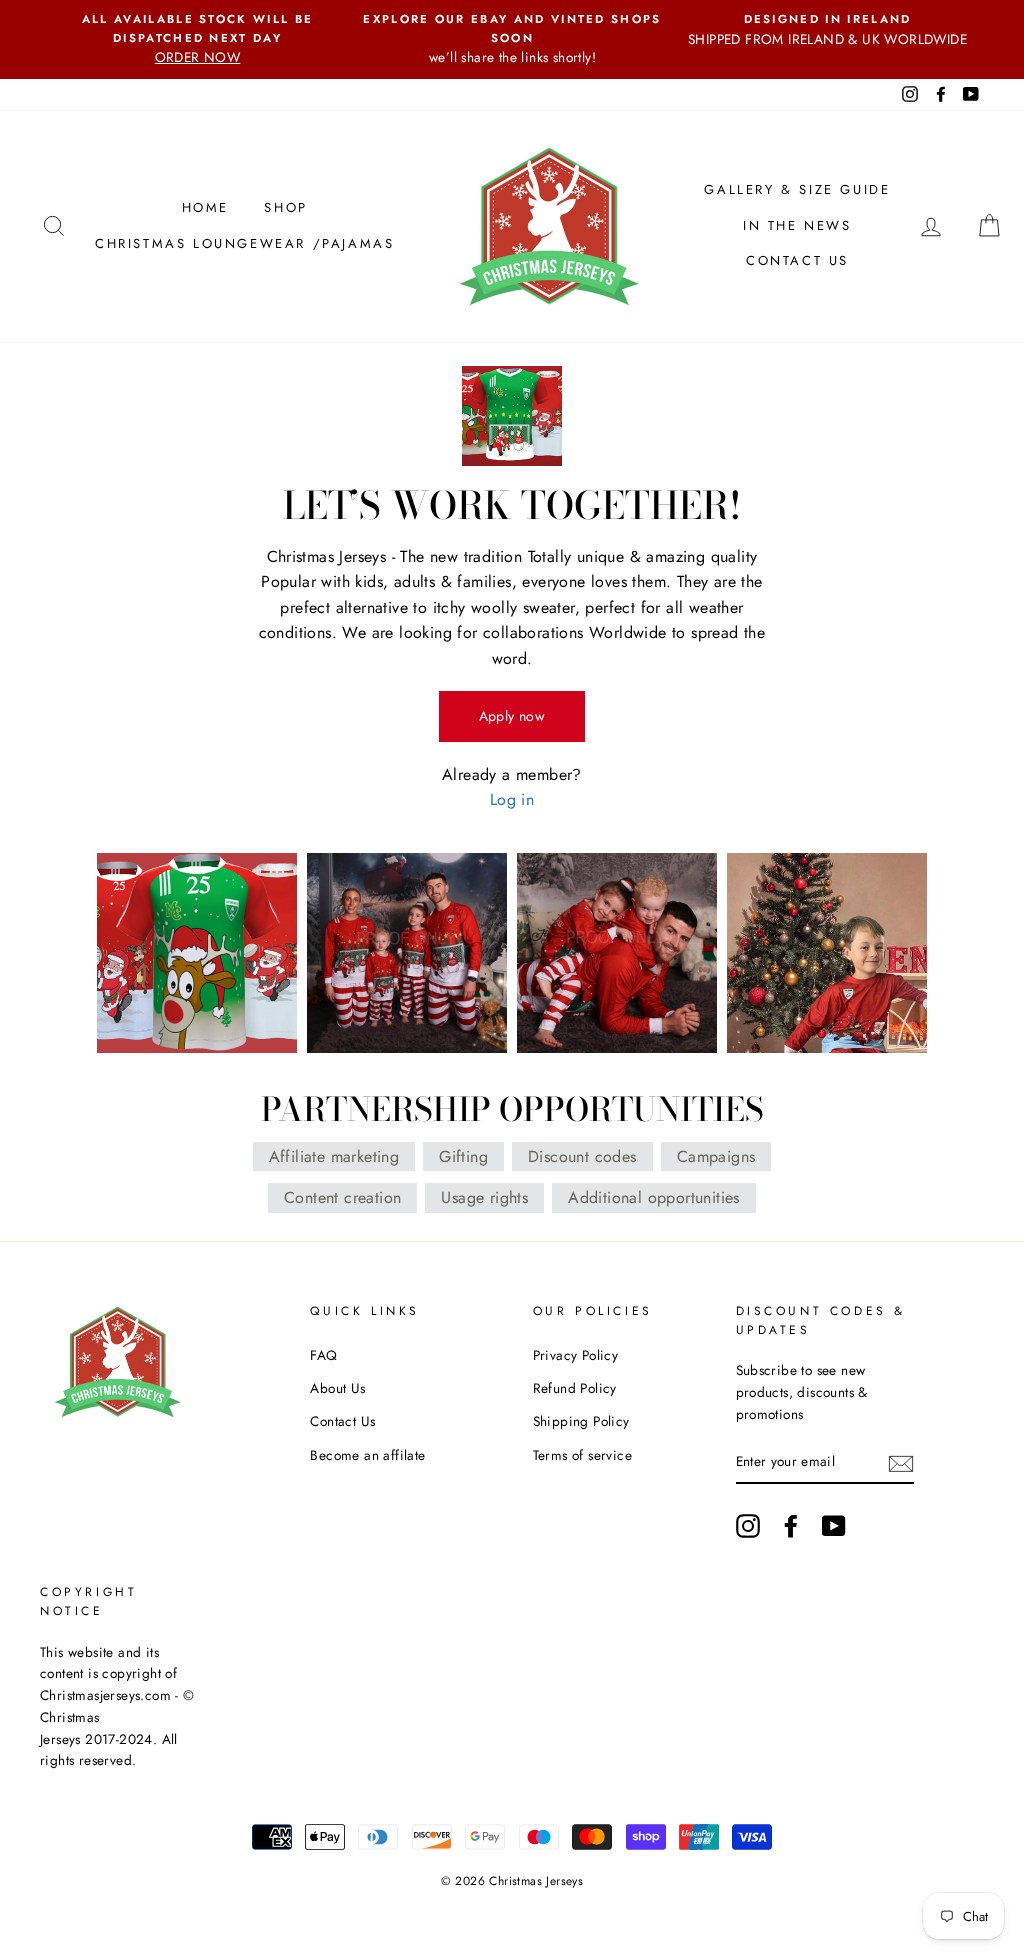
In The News (797, 225)
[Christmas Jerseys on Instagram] (748, 1526)
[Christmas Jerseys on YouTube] (834, 1526)
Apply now (512, 716)
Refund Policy (575, 1388)
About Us (337, 1388)
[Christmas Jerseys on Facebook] (791, 1526)
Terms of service (582, 1455)
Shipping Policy (581, 1421)
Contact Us (797, 260)
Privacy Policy (576, 1355)
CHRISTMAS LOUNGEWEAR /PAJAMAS (244, 243)
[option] (197, 39)
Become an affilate (367, 1455)
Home (205, 207)
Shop (285, 207)
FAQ (323, 1355)
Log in (512, 799)
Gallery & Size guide (797, 189)
